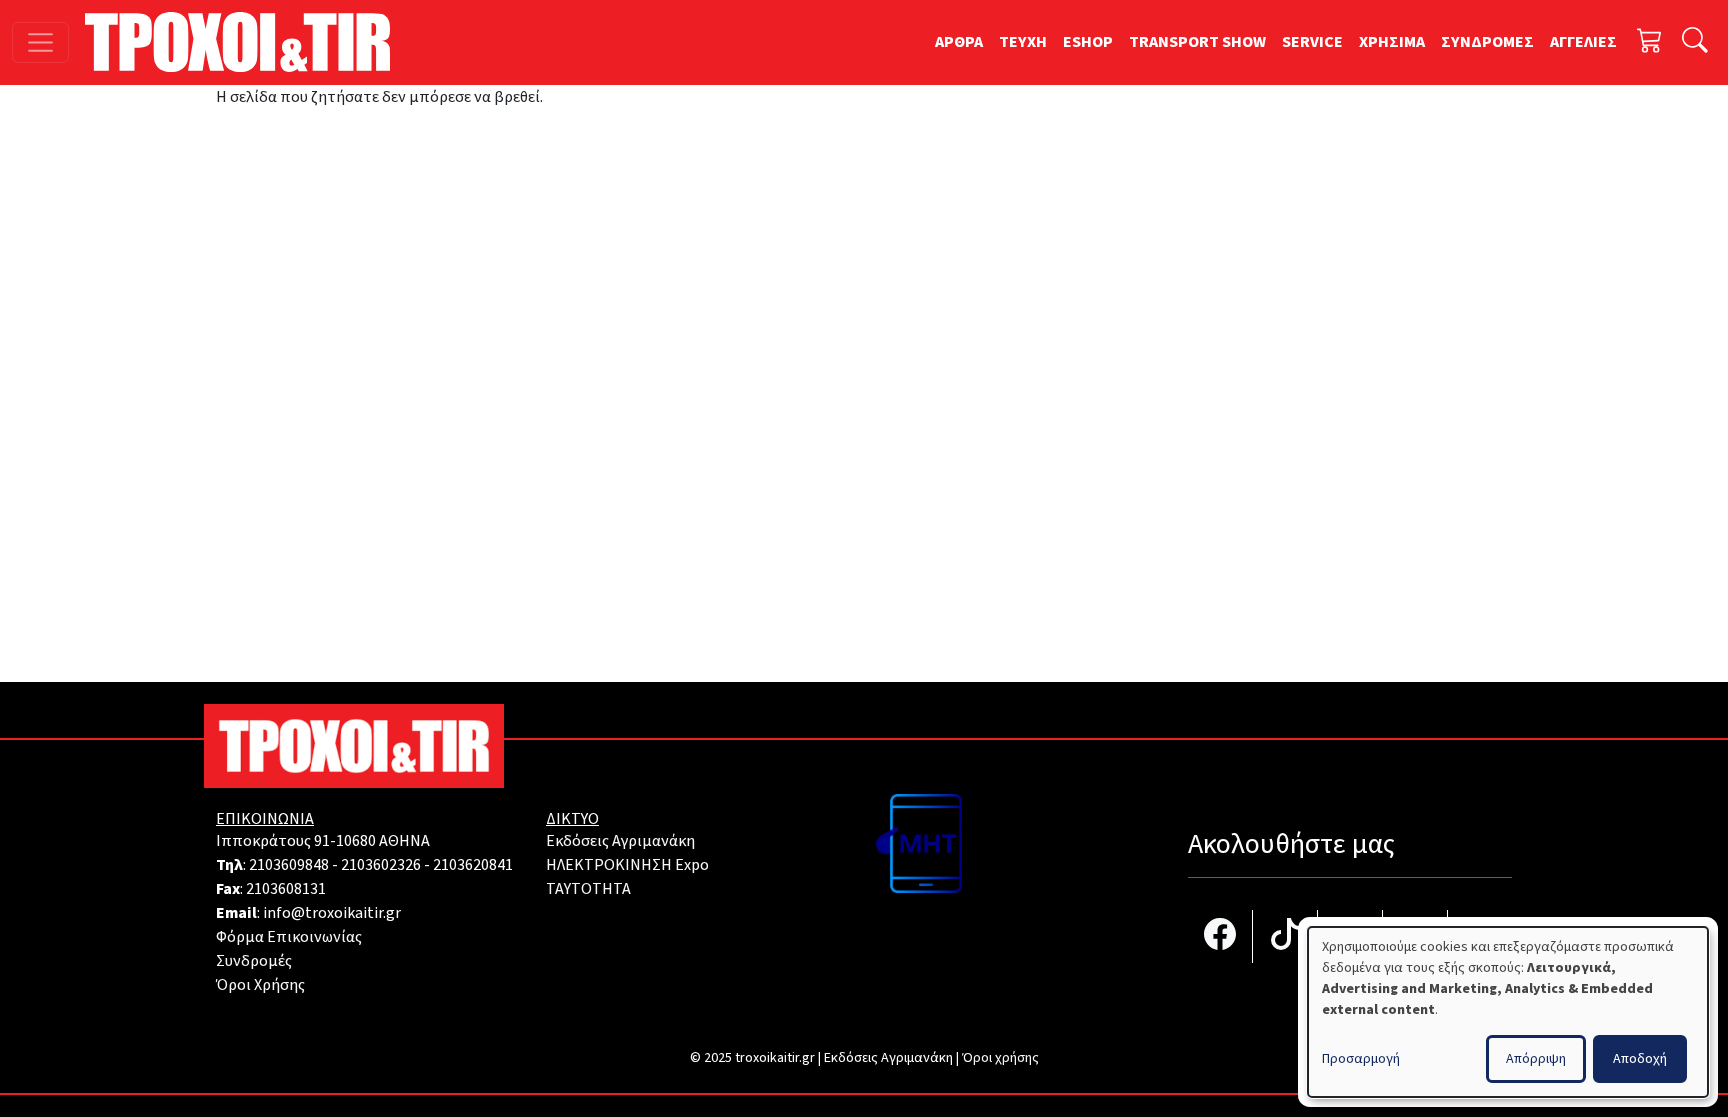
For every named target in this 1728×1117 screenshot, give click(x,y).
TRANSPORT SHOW (1197, 42)
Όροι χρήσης (1000, 1058)
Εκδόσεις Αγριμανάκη (620, 841)
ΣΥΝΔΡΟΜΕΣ (1487, 42)
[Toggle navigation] (40, 42)
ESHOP (1088, 42)
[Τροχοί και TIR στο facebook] (1220, 936)
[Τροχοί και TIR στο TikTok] (1285, 936)
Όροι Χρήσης (260, 985)
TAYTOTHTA (588, 889)
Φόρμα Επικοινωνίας (289, 937)
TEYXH (1023, 42)
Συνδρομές (254, 961)
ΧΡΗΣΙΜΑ (1392, 42)
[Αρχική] (245, 42)
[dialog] (1508, 1012)
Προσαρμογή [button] (1361, 1059)
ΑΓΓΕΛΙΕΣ (1583, 42)
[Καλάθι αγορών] (1650, 42)
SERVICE (1312, 42)
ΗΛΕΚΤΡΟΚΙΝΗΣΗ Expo (627, 865)
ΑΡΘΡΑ (959, 42)
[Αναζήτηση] (1695, 42)
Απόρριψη (1536, 1059)
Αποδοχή (1640, 1059)
